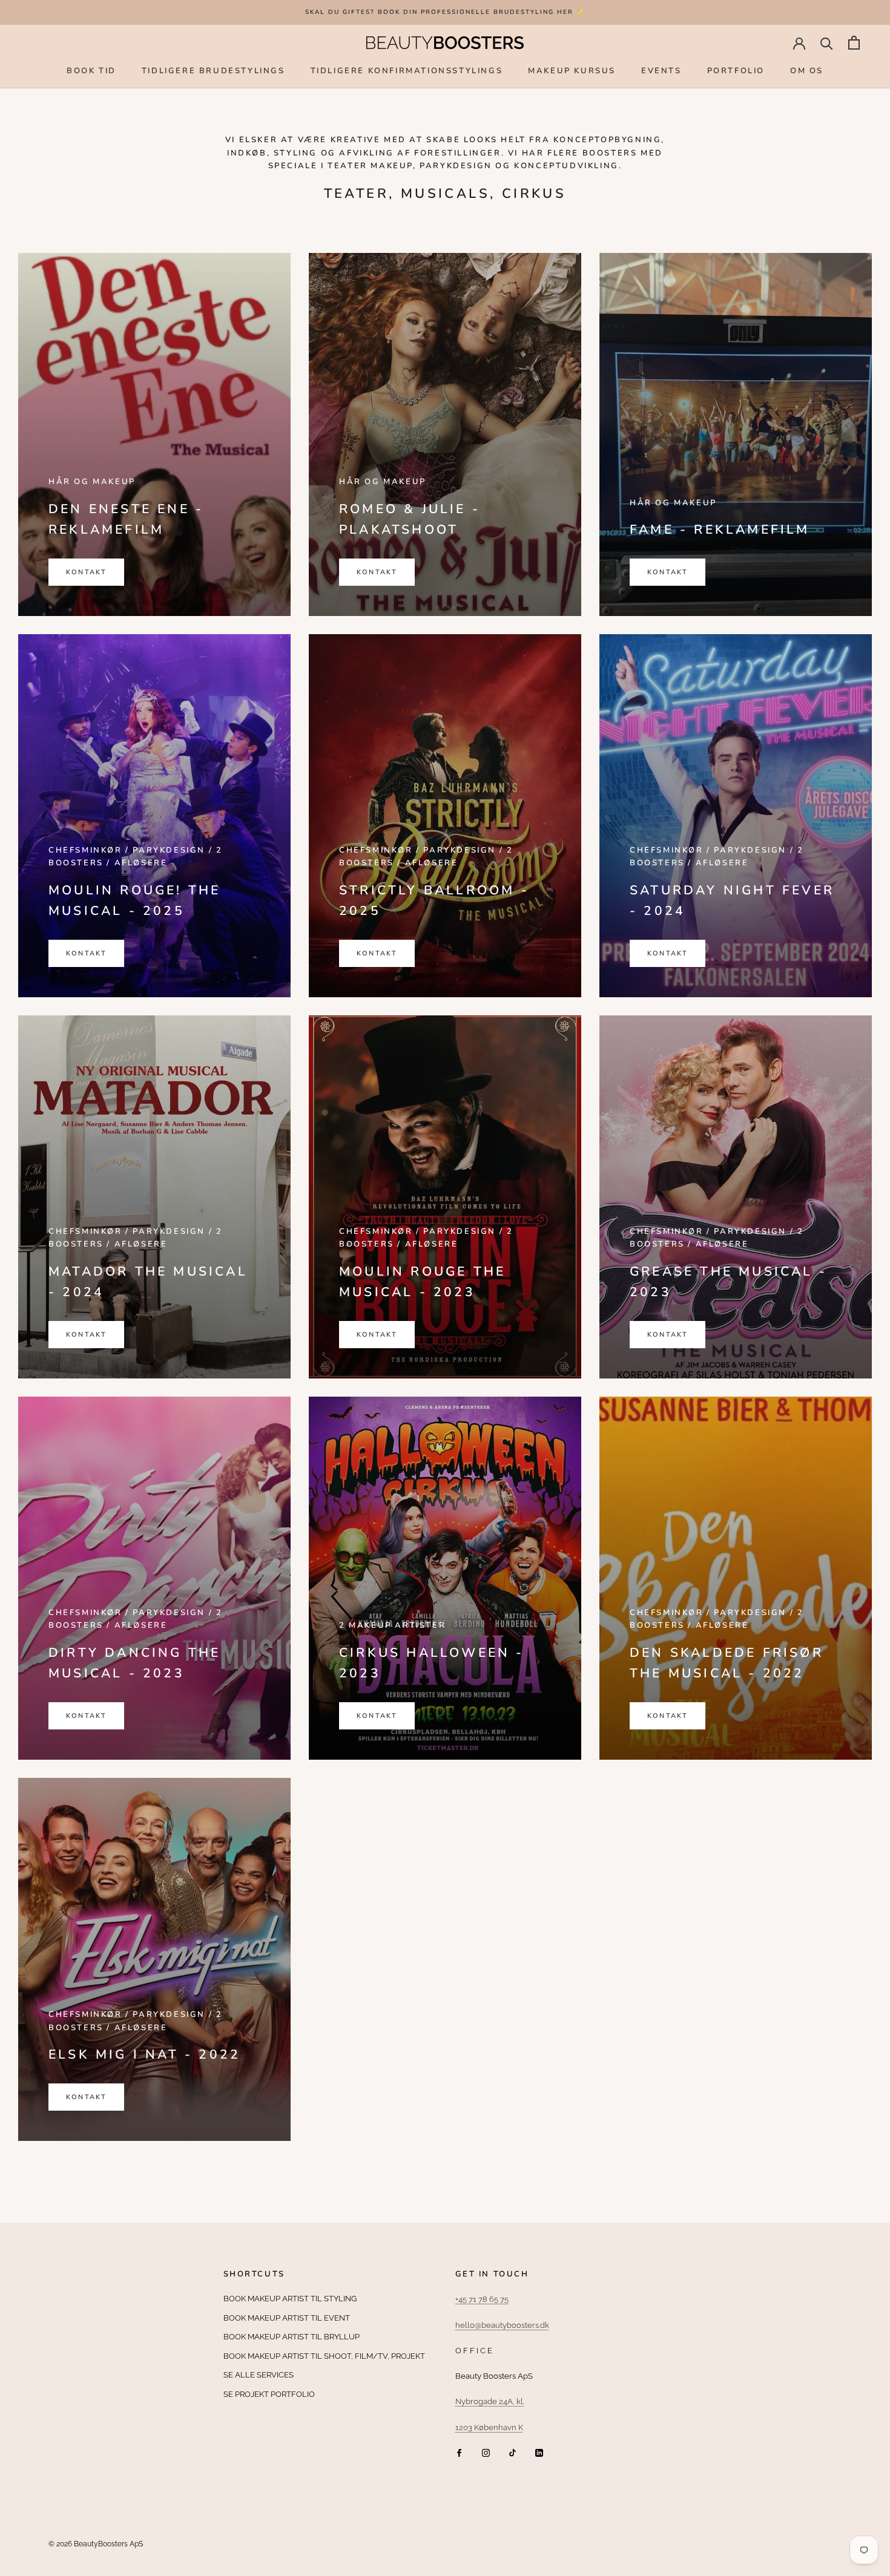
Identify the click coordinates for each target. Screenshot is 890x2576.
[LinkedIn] (539, 2452)
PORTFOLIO (736, 70)
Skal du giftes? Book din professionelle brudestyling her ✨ (445, 12)
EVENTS (661, 70)
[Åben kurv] (854, 43)
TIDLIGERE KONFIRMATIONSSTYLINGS (407, 70)
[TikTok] (513, 2452)
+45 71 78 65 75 (482, 2299)
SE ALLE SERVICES (259, 2375)
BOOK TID (91, 70)
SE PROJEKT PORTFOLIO (269, 2394)
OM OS (807, 70)
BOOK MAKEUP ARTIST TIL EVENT (287, 2318)
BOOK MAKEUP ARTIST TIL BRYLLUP (292, 2337)
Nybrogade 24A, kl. (490, 2401)
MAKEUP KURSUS (572, 70)
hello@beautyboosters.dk (502, 2325)
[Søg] (827, 43)
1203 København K (489, 2427)
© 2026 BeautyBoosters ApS (96, 2544)
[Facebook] (459, 2452)
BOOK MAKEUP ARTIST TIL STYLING (290, 2299)
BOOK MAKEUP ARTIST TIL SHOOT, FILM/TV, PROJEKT (324, 2356)
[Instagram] (486, 2452)
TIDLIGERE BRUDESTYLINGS (213, 70)
